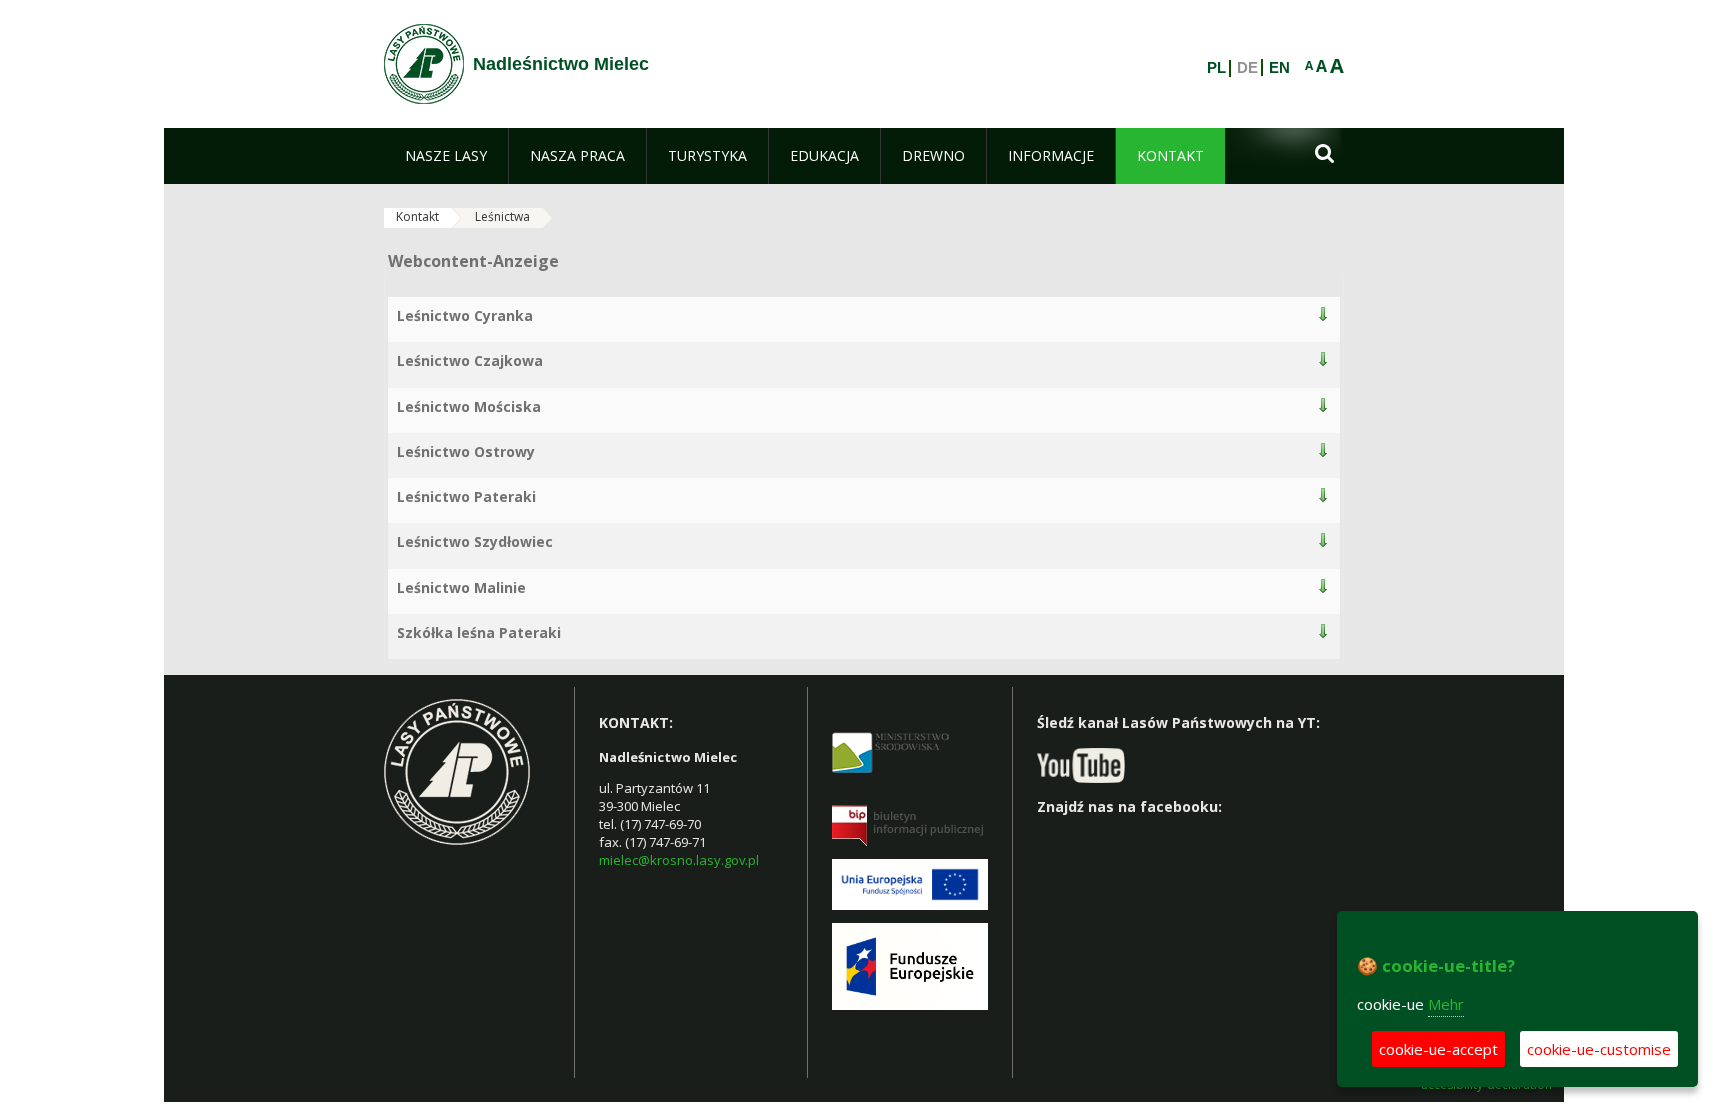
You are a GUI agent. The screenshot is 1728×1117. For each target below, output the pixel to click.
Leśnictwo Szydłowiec (475, 541)
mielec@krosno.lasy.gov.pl (679, 860)
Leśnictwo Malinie (461, 587)
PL (1216, 68)
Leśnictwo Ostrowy (466, 451)
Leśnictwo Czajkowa (470, 360)
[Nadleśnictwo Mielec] (424, 64)
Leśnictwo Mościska (469, 406)
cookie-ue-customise (1599, 1049)
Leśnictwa (502, 216)
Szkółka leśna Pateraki (479, 632)
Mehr (1446, 1004)
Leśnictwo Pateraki (466, 496)
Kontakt (417, 216)
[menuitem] (446, 156)
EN (1279, 68)
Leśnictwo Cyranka (465, 315)
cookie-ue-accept (1438, 1049)
